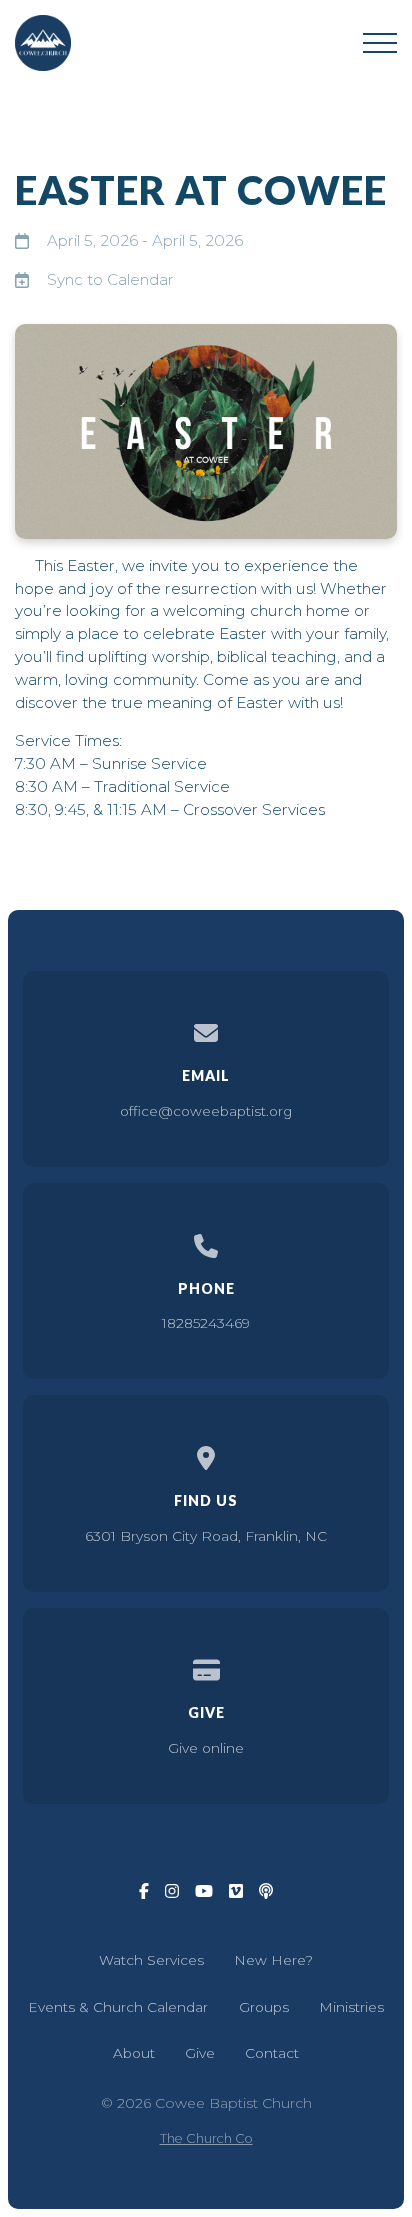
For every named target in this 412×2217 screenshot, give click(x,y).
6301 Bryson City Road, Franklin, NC (206, 1536)
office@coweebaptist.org (206, 1111)
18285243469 (206, 1323)
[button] (380, 43)
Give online (206, 1748)
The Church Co (206, 2138)
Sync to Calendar (110, 279)
